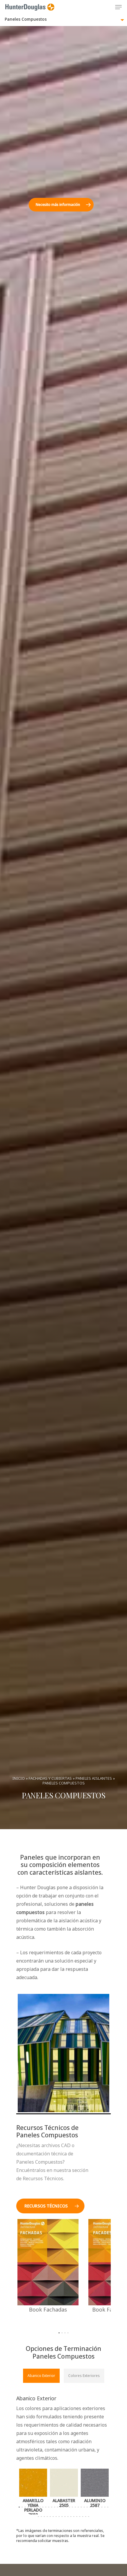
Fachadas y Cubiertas (50, 1778)
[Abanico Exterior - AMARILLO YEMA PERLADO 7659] (33, 2492)
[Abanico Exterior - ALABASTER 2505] (64, 2492)
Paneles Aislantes (94, 1778)
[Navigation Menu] (118, 7)
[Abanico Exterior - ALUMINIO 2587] (95, 2492)
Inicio (19, 1778)
